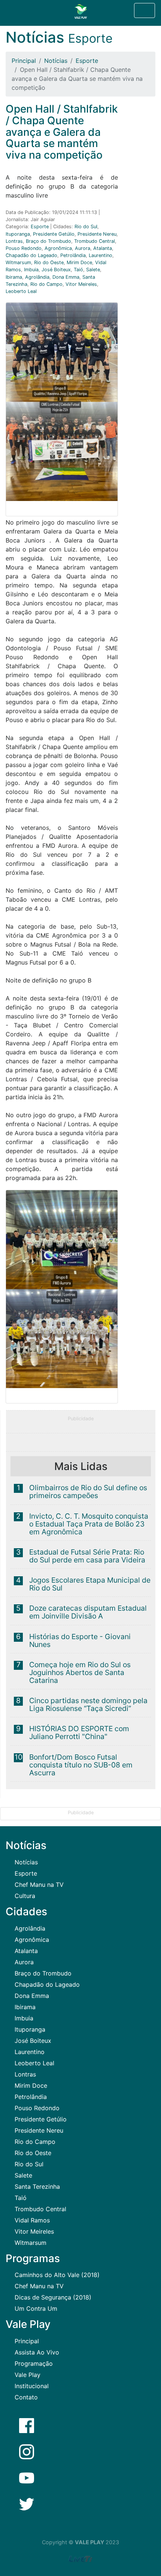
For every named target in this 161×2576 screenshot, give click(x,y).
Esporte (87, 61)
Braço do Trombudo (48, 241)
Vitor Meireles (81, 284)
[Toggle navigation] (145, 10)
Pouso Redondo (24, 248)
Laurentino (101, 255)
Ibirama (14, 277)
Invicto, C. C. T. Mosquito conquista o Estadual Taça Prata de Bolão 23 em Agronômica (89, 1524)
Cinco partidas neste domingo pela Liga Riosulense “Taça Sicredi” (88, 1704)
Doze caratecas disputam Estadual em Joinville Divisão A (88, 1612)
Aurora (83, 248)
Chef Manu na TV (39, 1885)
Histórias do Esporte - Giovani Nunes (80, 1640)
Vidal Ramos (32, 2220)
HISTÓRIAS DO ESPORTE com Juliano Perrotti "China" (79, 1732)
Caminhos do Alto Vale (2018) (57, 2275)
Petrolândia (73, 255)
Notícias (56, 61)
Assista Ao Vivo (37, 2352)
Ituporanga (18, 234)
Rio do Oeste (49, 262)
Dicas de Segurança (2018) (53, 2297)
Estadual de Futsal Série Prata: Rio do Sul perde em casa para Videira (87, 1556)
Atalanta (103, 248)
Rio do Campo (46, 284)
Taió (78, 270)
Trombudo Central (95, 241)
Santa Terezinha (37, 2187)
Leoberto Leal (21, 291)
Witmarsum (18, 262)
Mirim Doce (79, 262)
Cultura (25, 1896)
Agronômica (58, 248)
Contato (26, 2397)
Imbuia (31, 270)
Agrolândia (37, 277)
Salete (93, 270)
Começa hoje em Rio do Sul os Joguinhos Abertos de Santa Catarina (80, 1672)
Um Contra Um (36, 2308)
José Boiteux (56, 270)
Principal (24, 61)
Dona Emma (66, 277)
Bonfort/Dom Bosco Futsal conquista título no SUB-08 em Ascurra (81, 1765)
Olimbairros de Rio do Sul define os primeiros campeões (88, 1492)
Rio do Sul (86, 227)
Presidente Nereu (97, 234)
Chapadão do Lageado (31, 255)
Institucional (32, 2386)
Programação (34, 2363)
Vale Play (28, 2375)
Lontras (14, 241)
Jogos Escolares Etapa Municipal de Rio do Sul (90, 1584)
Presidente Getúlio (54, 234)
